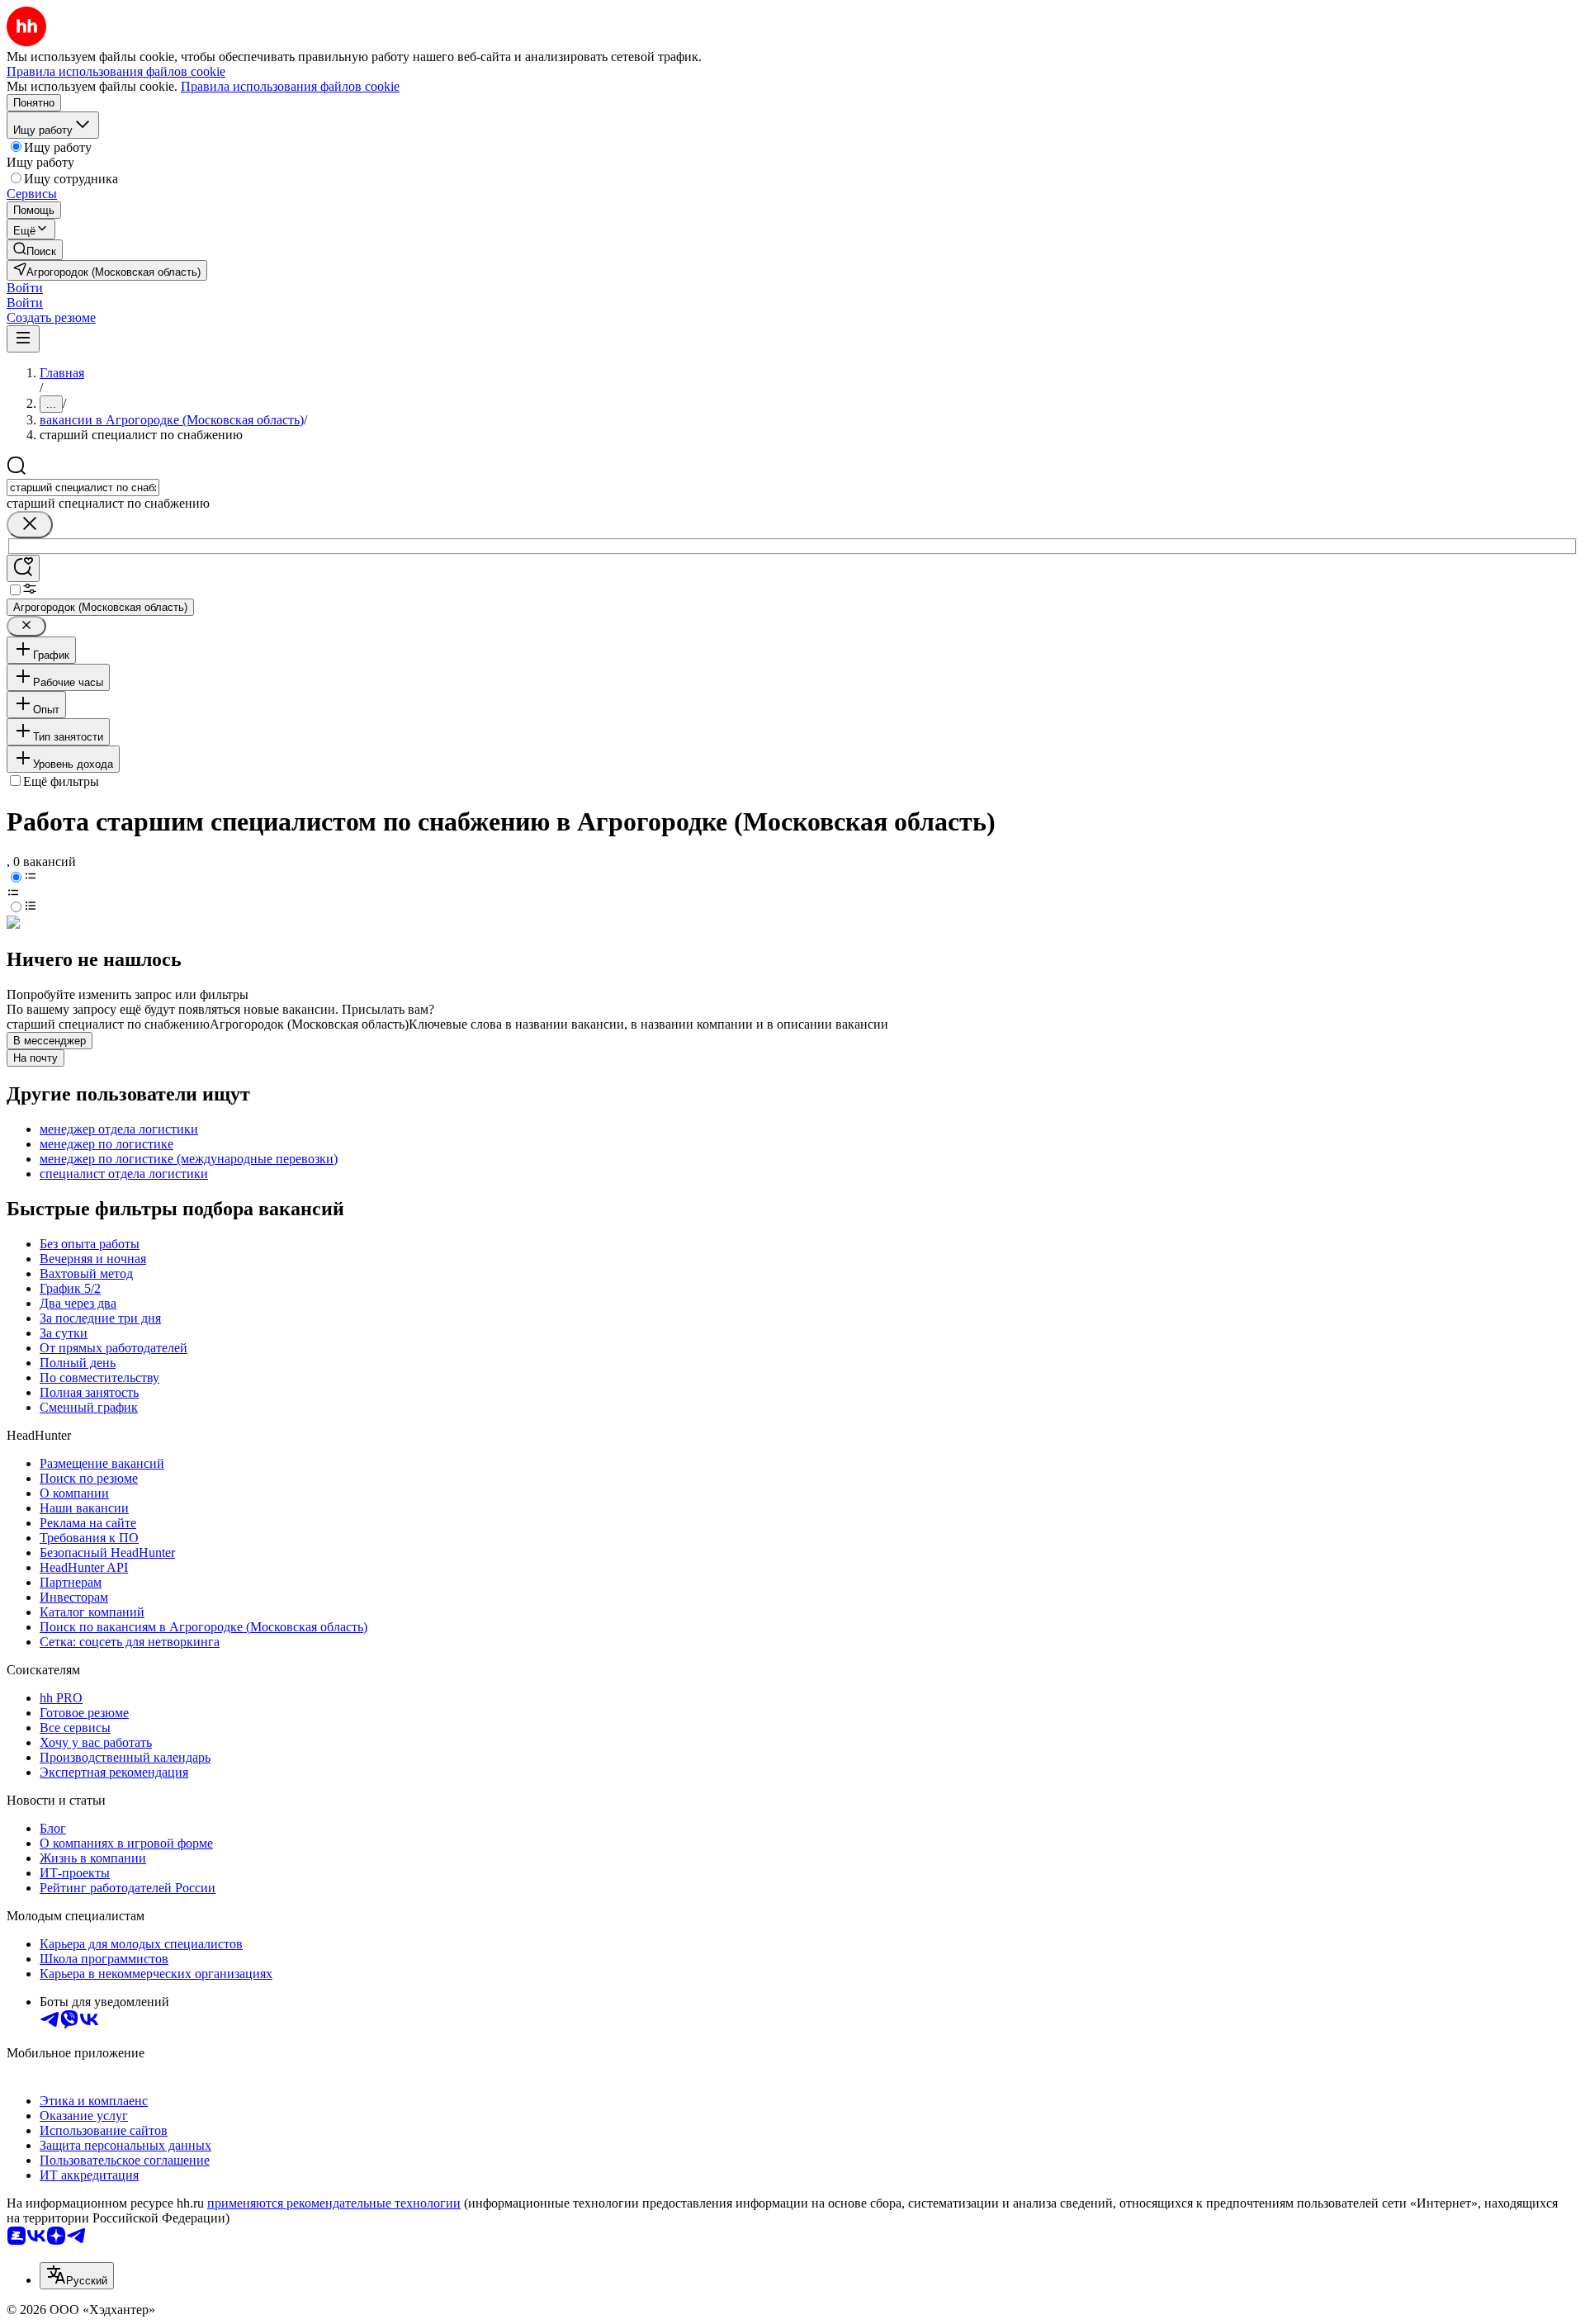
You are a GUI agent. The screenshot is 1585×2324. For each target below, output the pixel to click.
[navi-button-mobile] (23, 339)
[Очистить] (30, 525)
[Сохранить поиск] (23, 568)
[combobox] (83, 488)
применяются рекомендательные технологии (334, 2203)
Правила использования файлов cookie (290, 86)
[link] (35, 250)
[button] (25, 288)
